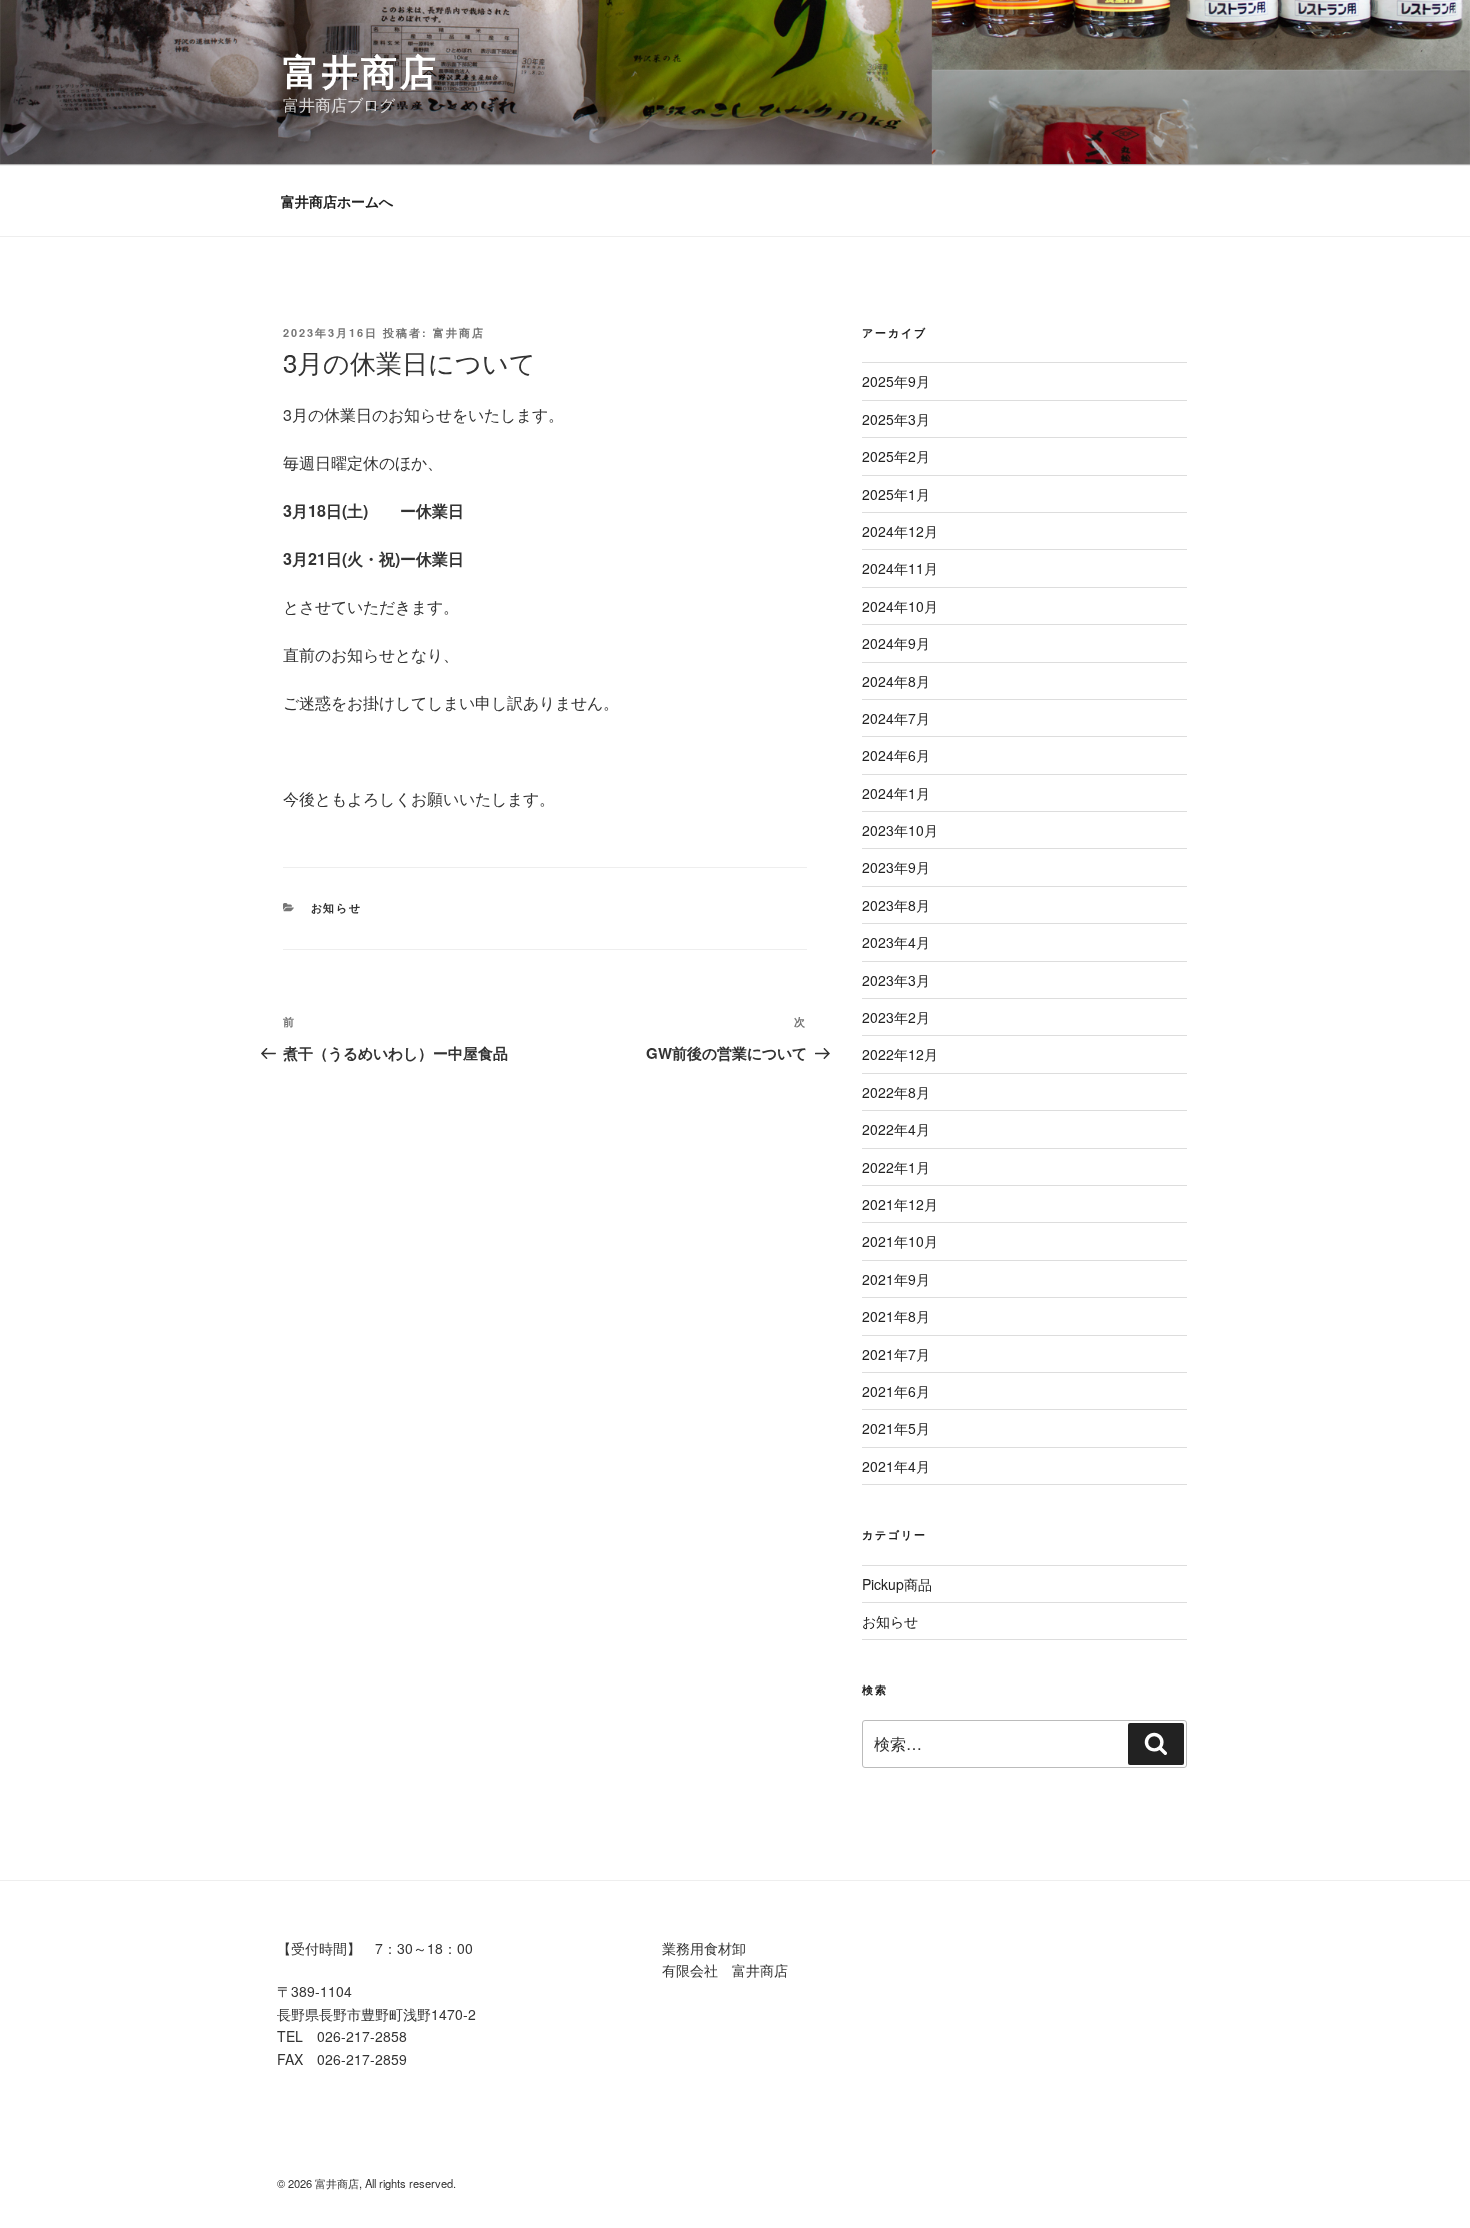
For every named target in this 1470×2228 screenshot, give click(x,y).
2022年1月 (896, 1167)
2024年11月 (900, 568)
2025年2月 (896, 456)
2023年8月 (896, 905)
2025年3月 (896, 419)
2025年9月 (896, 381)
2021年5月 (896, 1428)
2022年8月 (896, 1092)
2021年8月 (896, 1316)
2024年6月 (896, 755)
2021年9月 (896, 1279)
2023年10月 (900, 830)
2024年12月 (900, 531)
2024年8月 (896, 681)
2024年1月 (896, 793)
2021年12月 (900, 1204)
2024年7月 (896, 718)
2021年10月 (900, 1241)
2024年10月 (900, 606)
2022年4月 (896, 1129)
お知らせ (337, 907)
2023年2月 (896, 1017)
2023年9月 (896, 867)
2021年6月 (896, 1391)
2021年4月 (896, 1466)
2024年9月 (896, 643)
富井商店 (361, 70)
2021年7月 (896, 1354)
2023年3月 (896, 980)
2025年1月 (896, 494)
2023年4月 (896, 942)
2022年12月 (900, 1054)
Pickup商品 (897, 1584)
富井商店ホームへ (337, 201)
